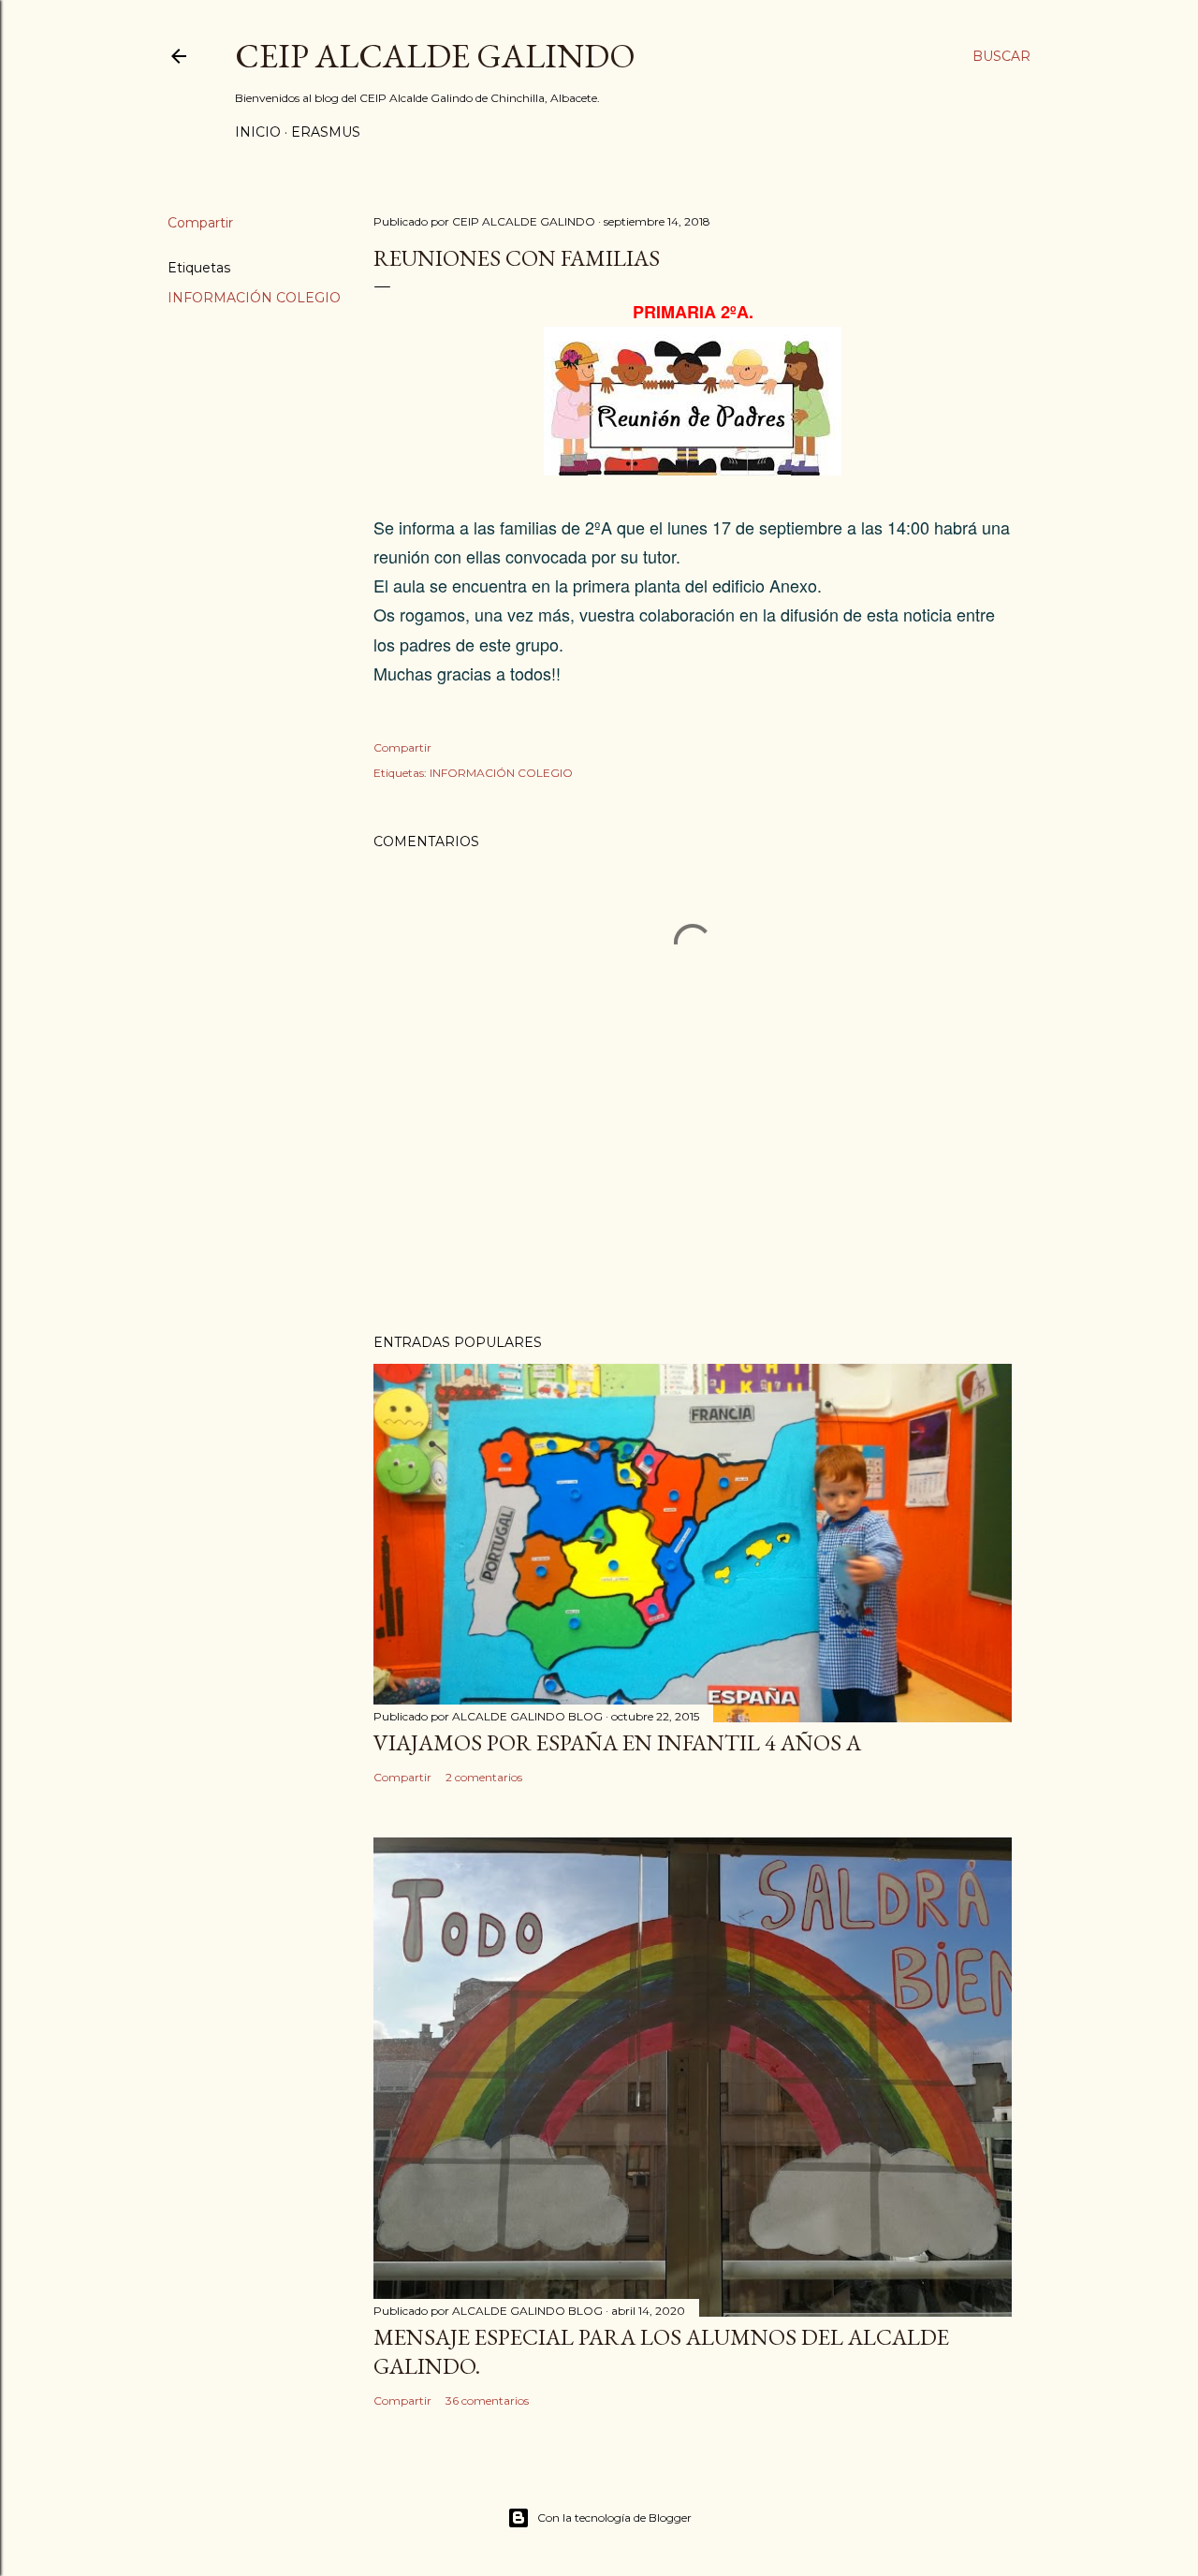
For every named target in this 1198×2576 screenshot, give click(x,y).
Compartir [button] (200, 223)
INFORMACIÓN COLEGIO (254, 298)
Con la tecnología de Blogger (614, 2517)
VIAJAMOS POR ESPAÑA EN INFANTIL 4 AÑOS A (617, 1742)
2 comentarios (484, 1777)
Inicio (258, 132)
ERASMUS (326, 132)
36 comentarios (487, 2400)
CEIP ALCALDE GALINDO (435, 56)
